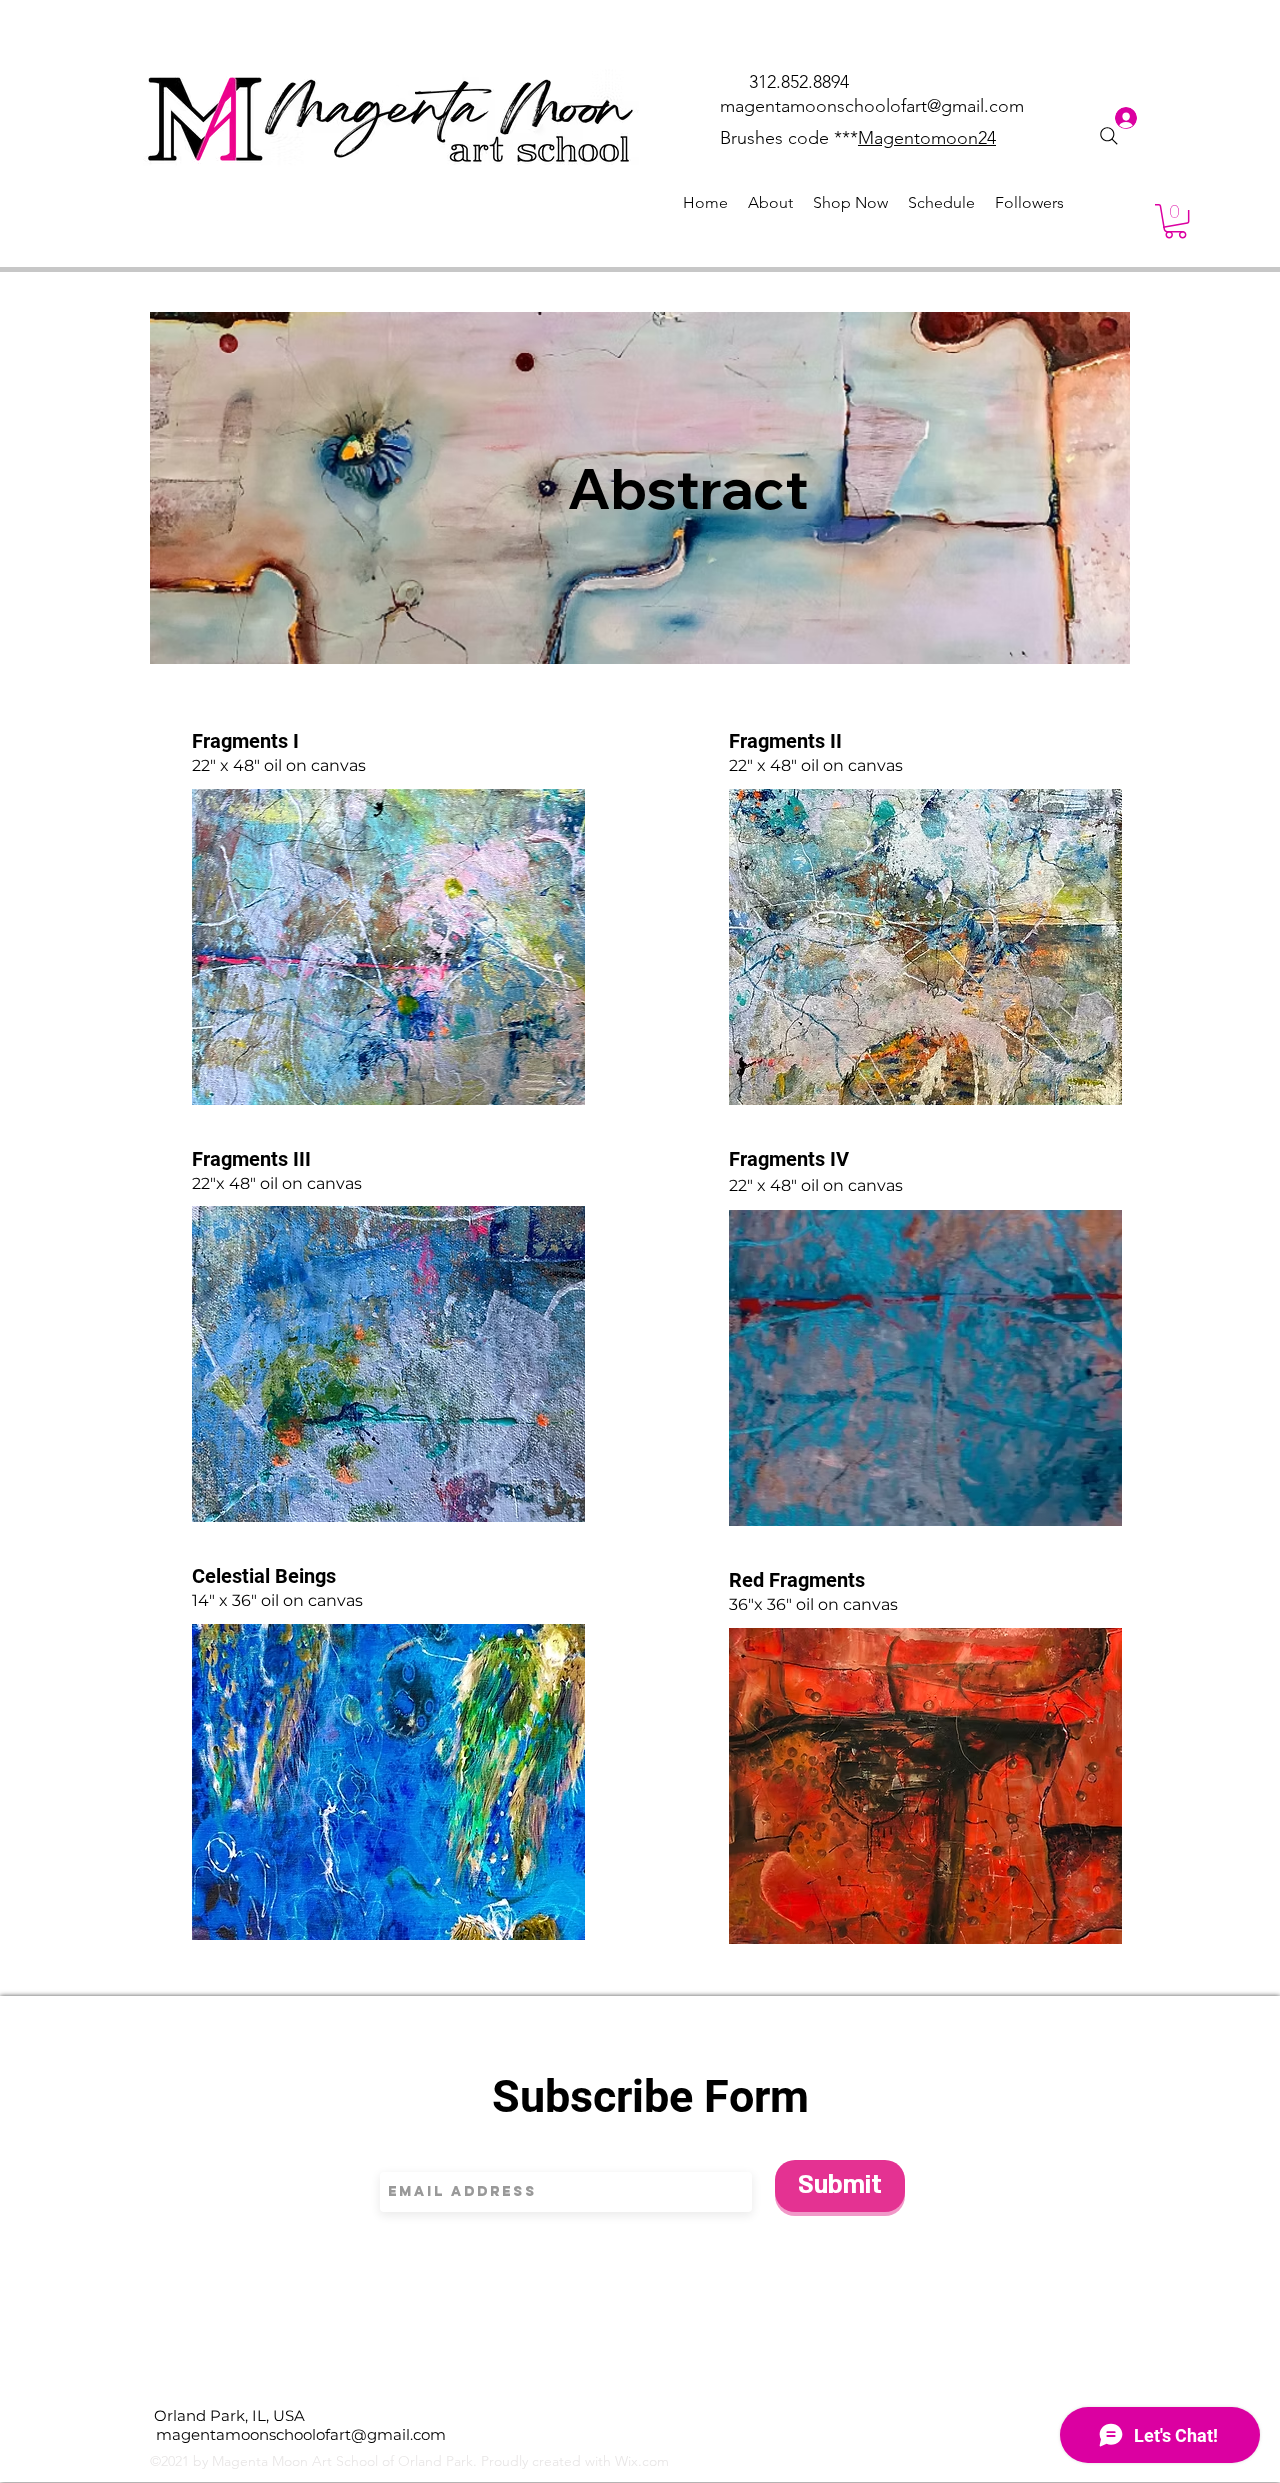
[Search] (1109, 136)
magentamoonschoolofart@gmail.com (872, 106)
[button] (1175, 221)
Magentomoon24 (927, 138)
